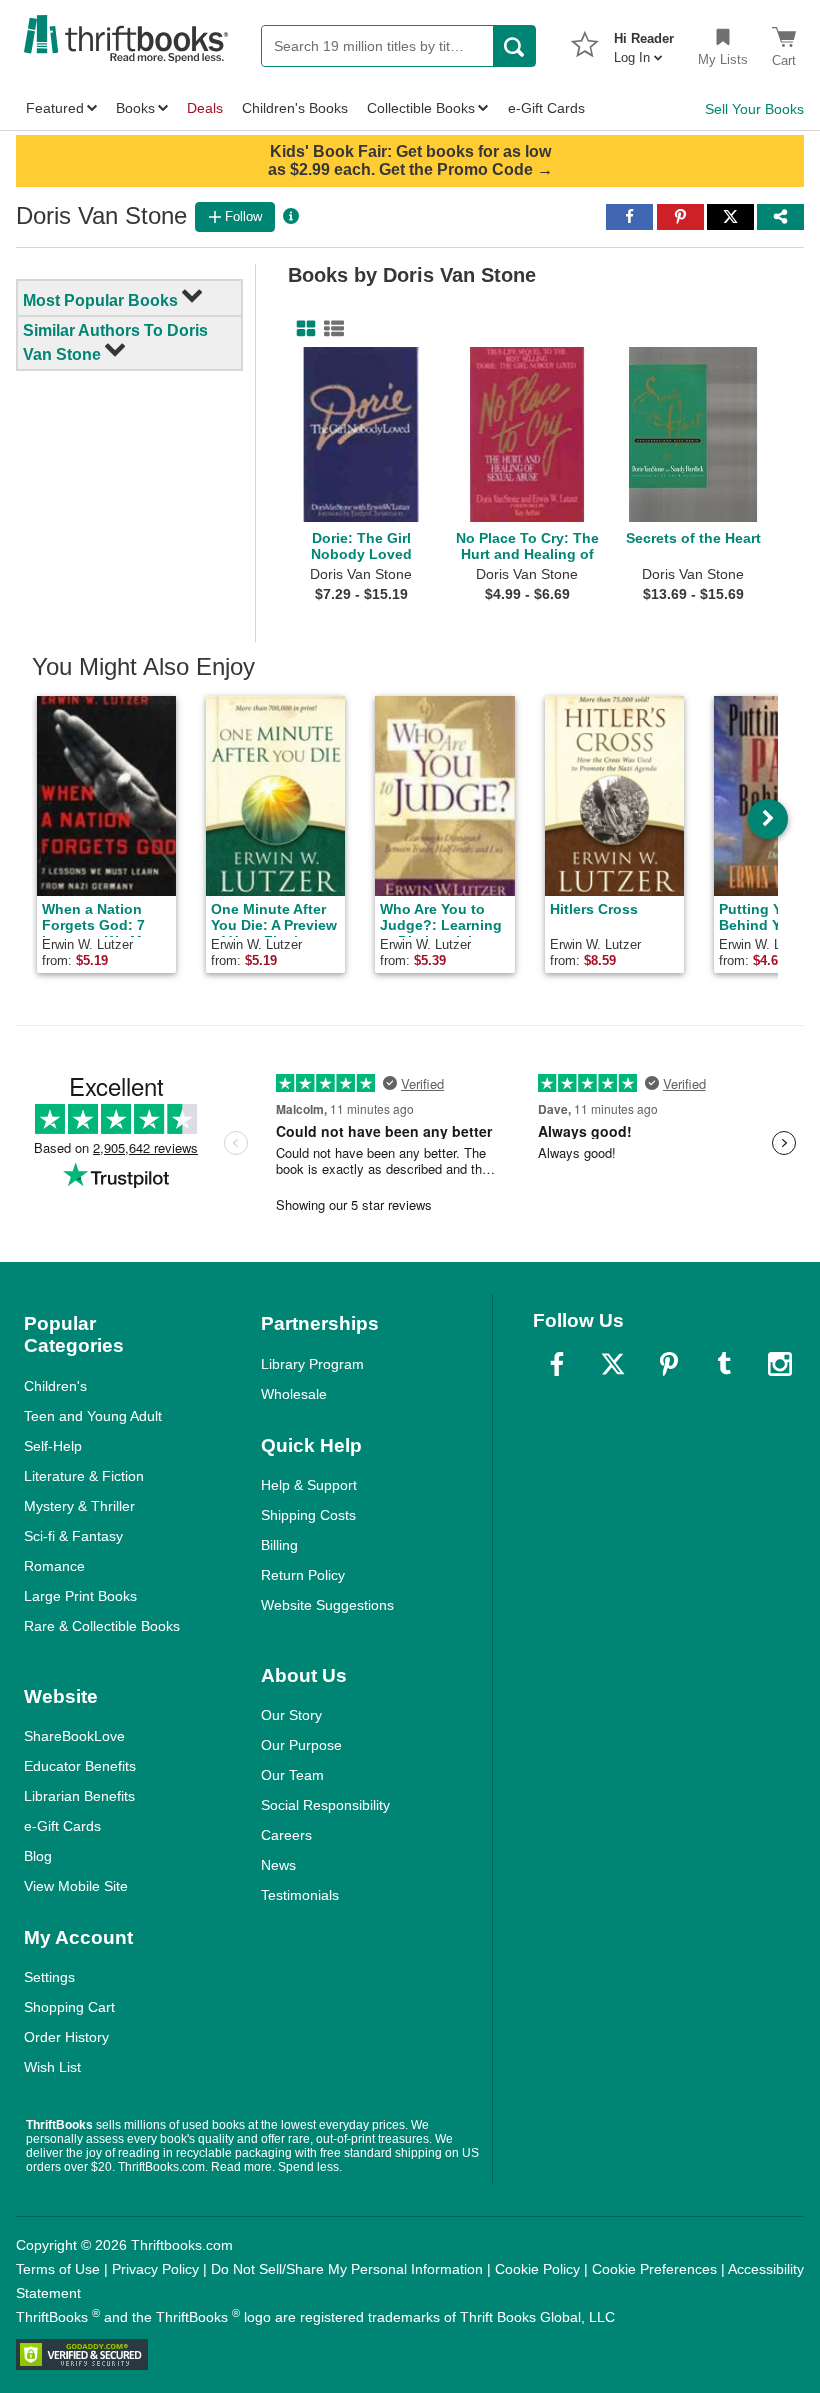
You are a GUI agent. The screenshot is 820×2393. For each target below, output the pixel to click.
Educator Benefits (80, 1766)
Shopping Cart (69, 2007)
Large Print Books (80, 1596)
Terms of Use (58, 2269)
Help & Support (309, 1485)
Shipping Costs (308, 1515)
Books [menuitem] (135, 108)
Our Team (292, 1775)
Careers (286, 1835)
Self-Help (53, 1446)
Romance (54, 1566)
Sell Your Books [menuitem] (754, 109)
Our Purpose (301, 1745)
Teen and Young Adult (93, 1416)
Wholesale (294, 1394)
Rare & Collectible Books (102, 1626)
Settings (49, 1977)
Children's (55, 1386)
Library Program (312, 1364)
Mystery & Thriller (79, 1506)
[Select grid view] (302, 329)
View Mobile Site (76, 1886)
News (278, 1865)
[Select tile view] (330, 329)
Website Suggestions (327, 1605)
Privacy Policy (155, 2269)
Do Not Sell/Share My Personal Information (347, 2269)
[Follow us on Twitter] (613, 1364)
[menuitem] (644, 42)
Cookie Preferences (654, 2269)
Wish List (52, 2067)
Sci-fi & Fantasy (73, 1536)
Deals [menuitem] (205, 108)
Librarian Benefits (79, 1796)
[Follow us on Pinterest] (669, 1364)
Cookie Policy (537, 2269)
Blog (38, 1856)
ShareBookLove (74, 1736)
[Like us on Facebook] (557, 1364)
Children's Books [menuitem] (295, 108)
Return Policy (303, 1575)
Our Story (291, 1715)
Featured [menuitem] (55, 108)
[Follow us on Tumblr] (724, 1364)
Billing (279, 1545)
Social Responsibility (325, 1805)
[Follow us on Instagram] (780, 1364)
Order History (66, 2037)
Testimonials (300, 1895)
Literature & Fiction (84, 1476)
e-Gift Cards (62, 1826)
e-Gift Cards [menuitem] (546, 108)
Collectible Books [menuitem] (421, 108)
